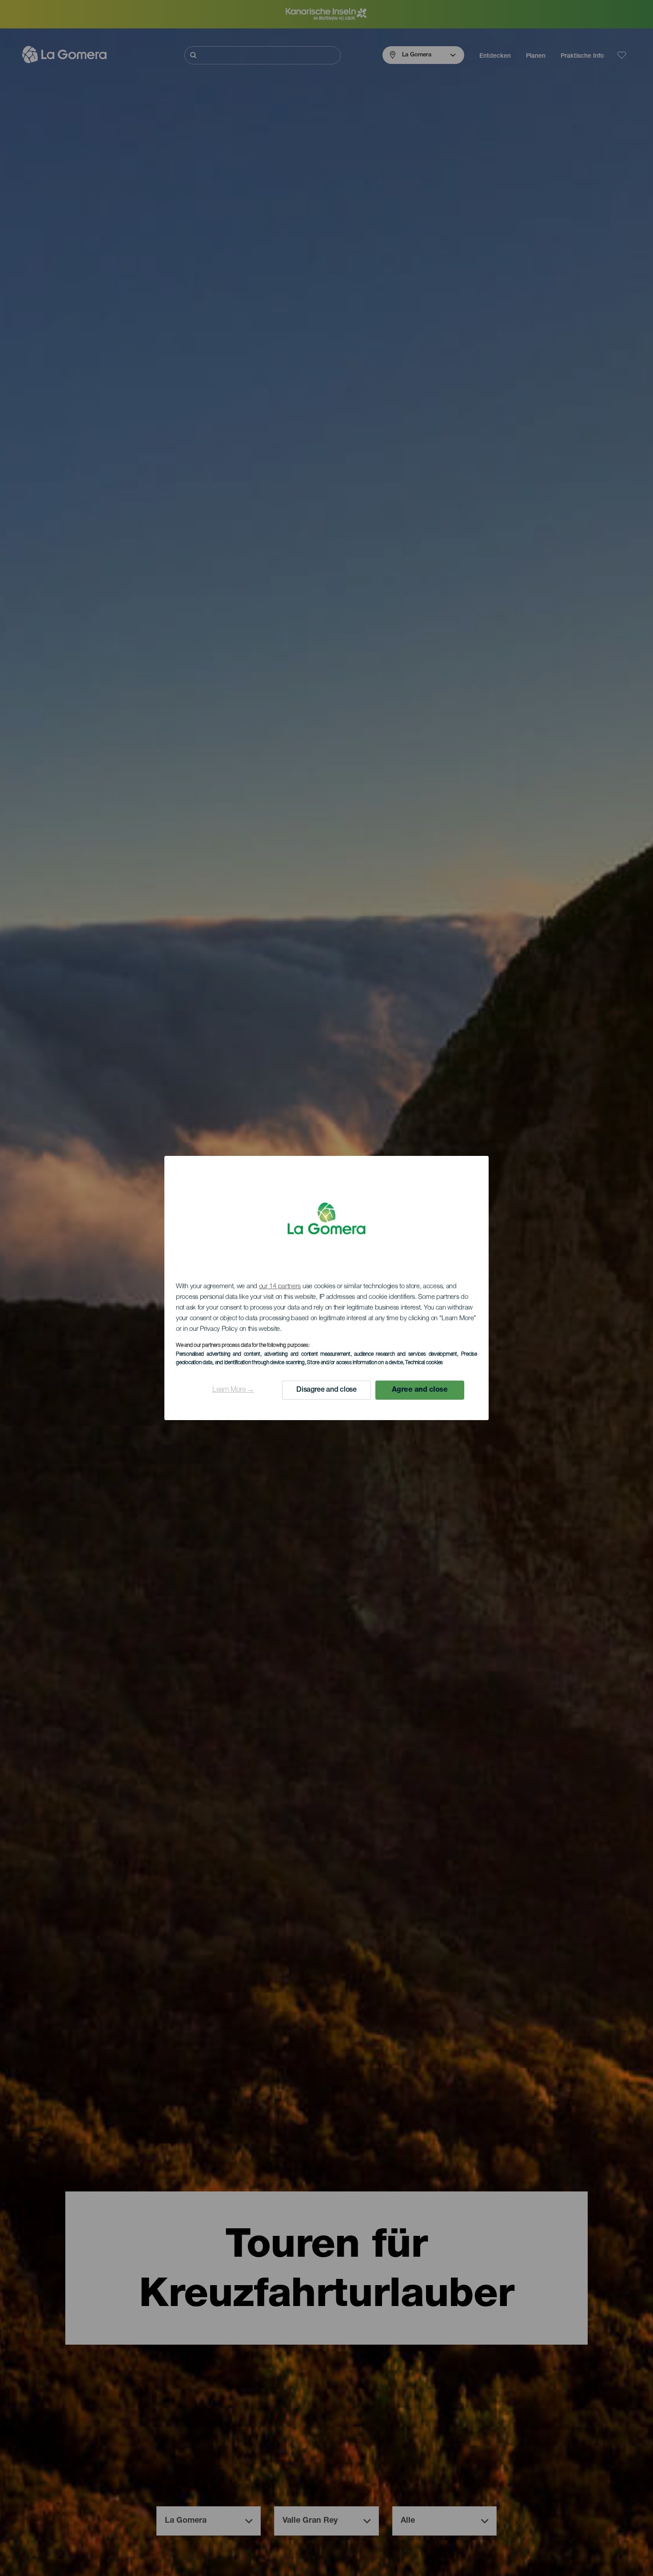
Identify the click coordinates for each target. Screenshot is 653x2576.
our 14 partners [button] (280, 1287)
